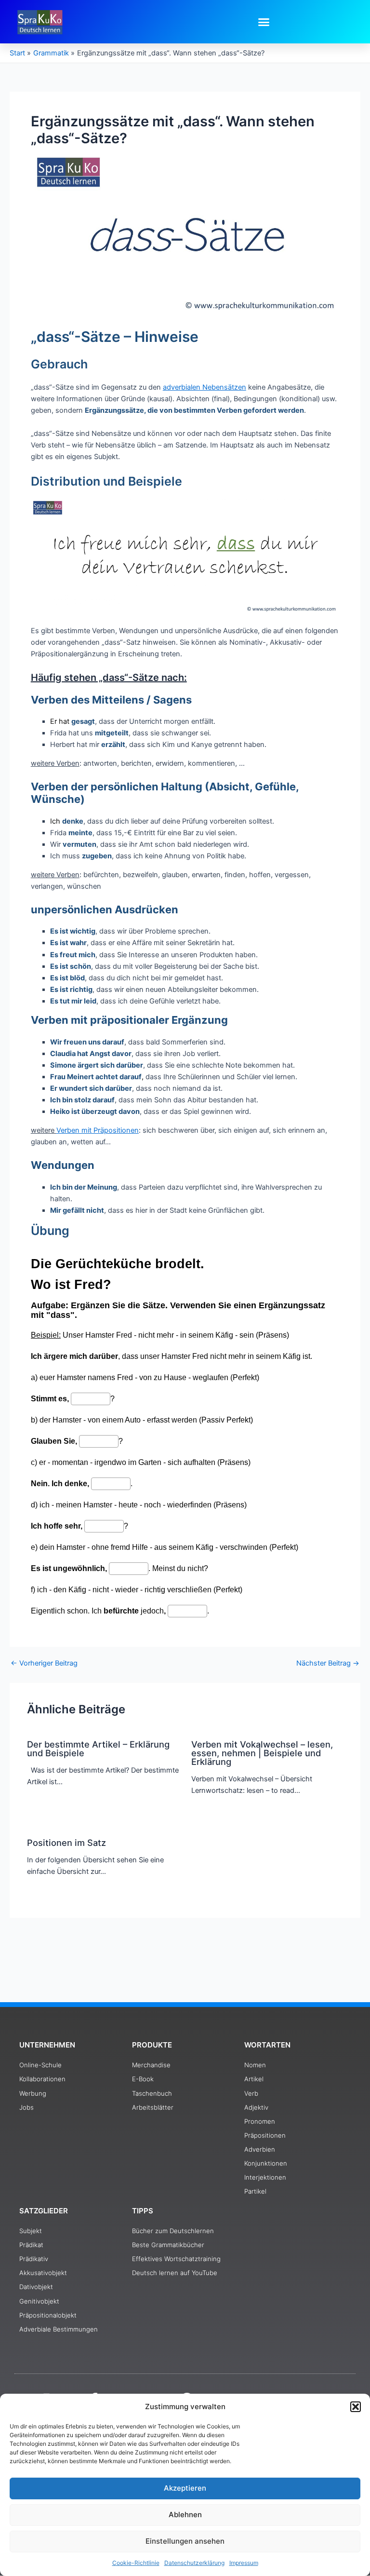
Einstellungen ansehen (185, 2541)
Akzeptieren (185, 2488)
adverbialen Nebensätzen (205, 387)
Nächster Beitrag (328, 1663)
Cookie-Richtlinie (136, 2563)
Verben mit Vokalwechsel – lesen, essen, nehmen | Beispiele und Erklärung (262, 1753)
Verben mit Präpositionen (98, 1130)
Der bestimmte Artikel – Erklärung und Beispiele (98, 1749)
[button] (356, 2407)
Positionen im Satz (66, 1843)
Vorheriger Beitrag (44, 1663)
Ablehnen (185, 2515)
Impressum (244, 2563)
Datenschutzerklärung (194, 2563)
